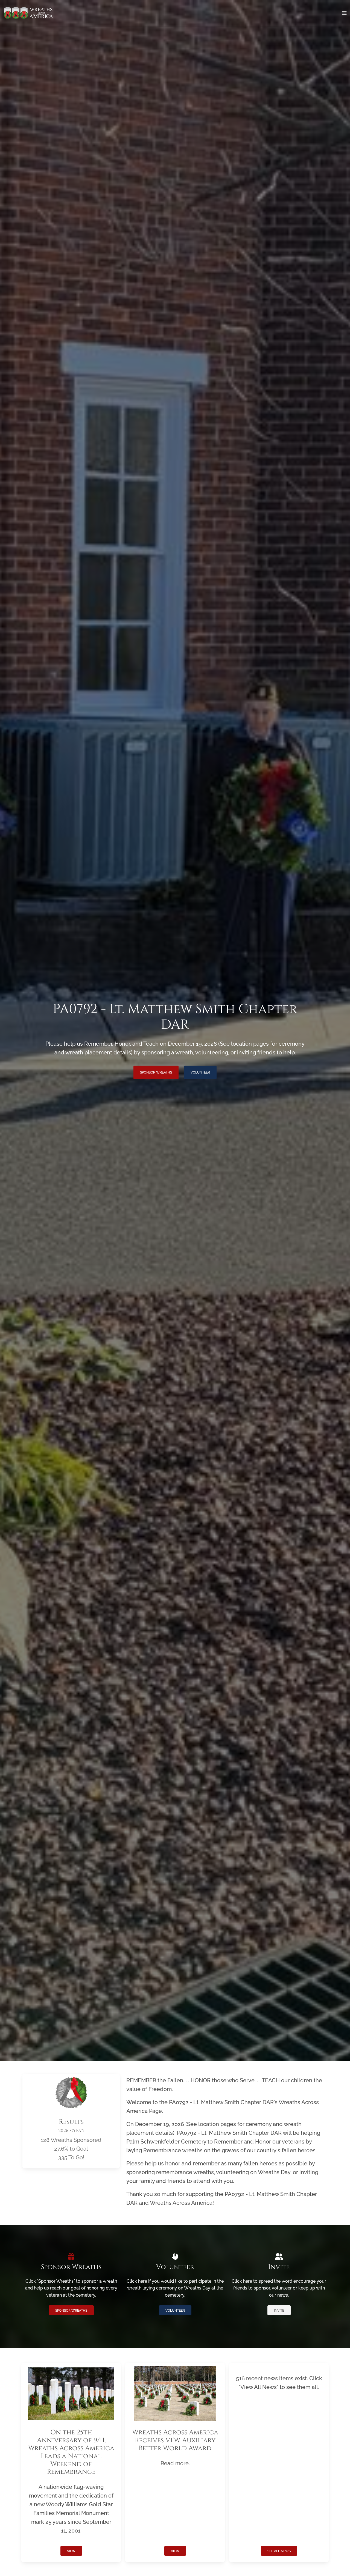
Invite (279, 2311)
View (71, 2551)
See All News (279, 2551)
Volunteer (200, 1072)
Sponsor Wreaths (156, 1072)
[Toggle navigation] (344, 13)
